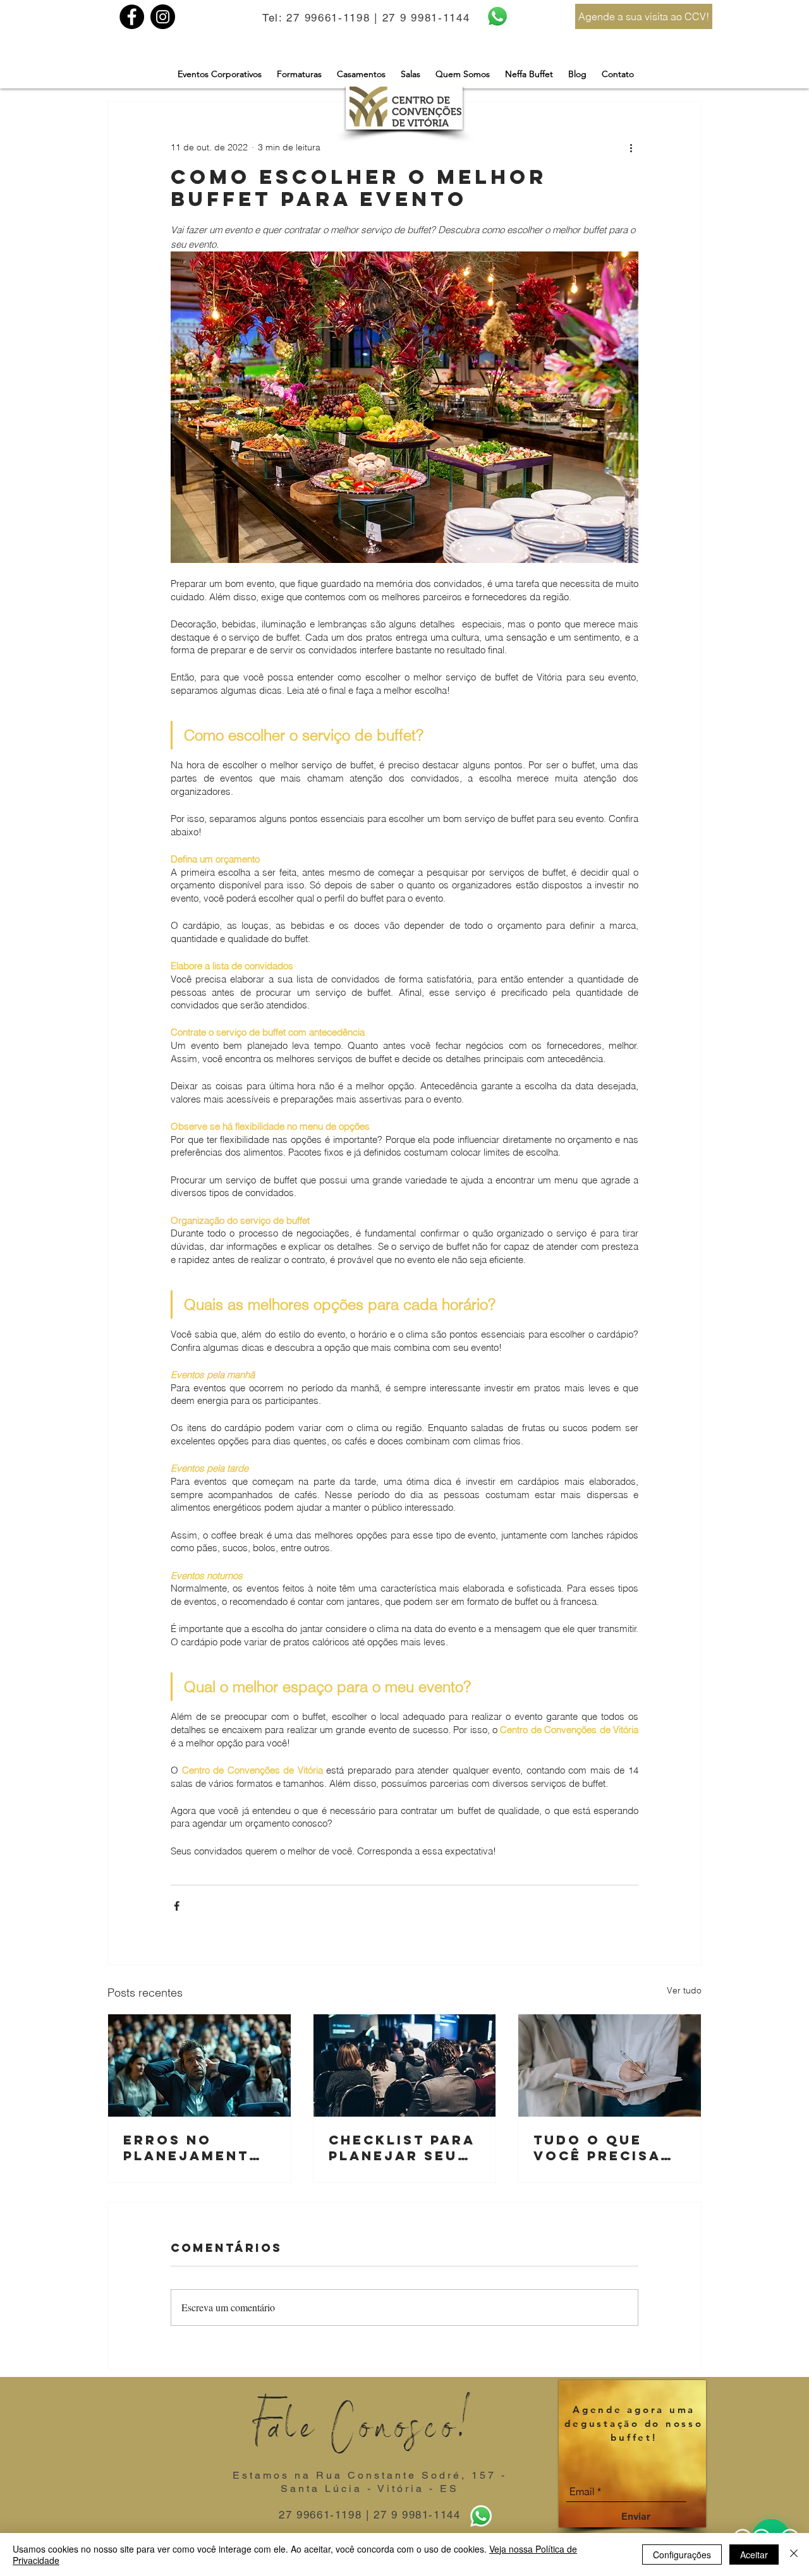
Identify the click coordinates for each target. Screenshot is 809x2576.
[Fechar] (794, 2555)
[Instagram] (163, 17)
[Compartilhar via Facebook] (177, 1906)
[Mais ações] (631, 147)
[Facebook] (132, 17)
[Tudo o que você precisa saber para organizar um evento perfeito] (610, 2065)
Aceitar (754, 2555)
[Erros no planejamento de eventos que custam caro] (199, 2065)
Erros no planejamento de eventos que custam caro (198, 2148)
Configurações (682, 2555)
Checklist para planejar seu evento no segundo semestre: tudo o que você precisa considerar (404, 2148)
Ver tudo (684, 1990)
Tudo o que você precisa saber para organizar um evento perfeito (600, 2148)
